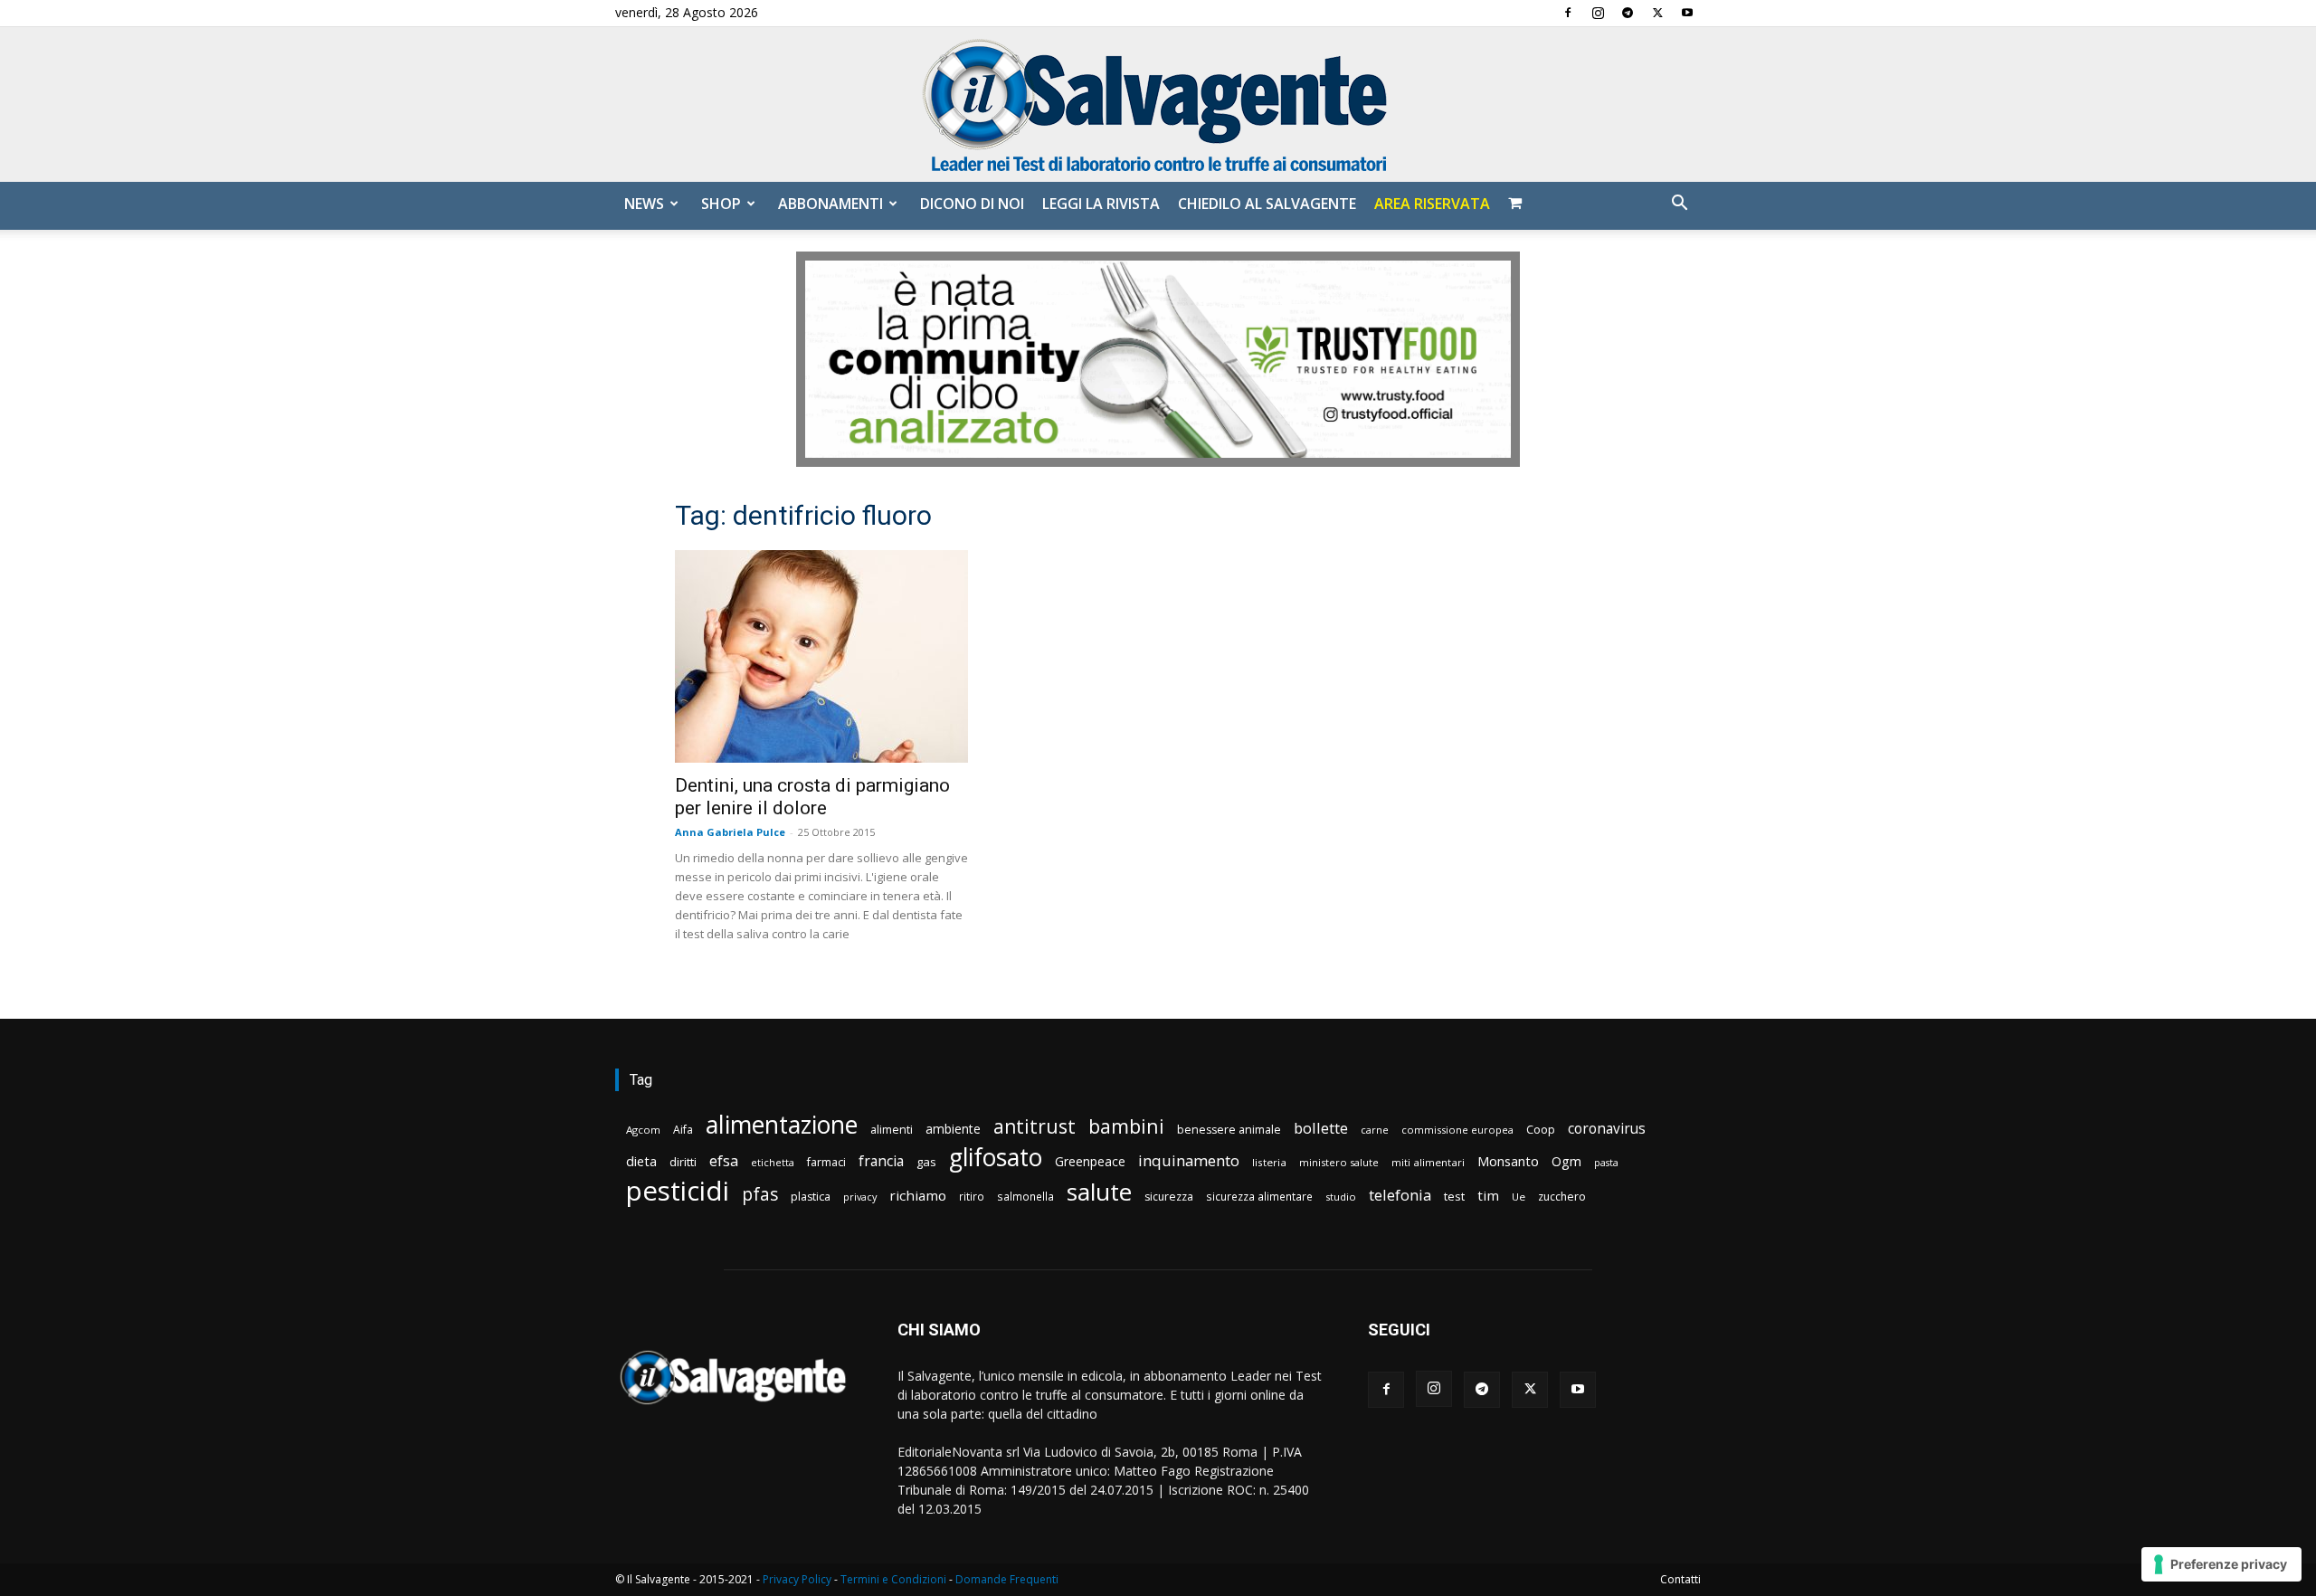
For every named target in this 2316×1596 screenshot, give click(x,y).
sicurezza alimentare (1259, 1196)
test (1454, 1196)
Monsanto (1508, 1161)
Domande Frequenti (1007, 1579)
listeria (1269, 1162)
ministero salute (1339, 1162)
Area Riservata (1432, 204)
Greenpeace (1090, 1161)
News (644, 204)
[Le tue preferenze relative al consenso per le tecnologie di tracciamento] (2221, 1564)
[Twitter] (1657, 13)
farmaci (826, 1162)
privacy (860, 1197)
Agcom (643, 1130)
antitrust (1035, 1126)
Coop (1541, 1129)
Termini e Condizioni (893, 1579)
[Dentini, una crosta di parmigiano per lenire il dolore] (821, 656)
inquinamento (1189, 1160)
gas (926, 1162)
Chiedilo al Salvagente (1267, 204)
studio (1341, 1197)
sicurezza (1169, 1197)
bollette (1321, 1128)
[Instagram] (1598, 13)
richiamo (918, 1195)
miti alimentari (1428, 1162)
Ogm (1566, 1161)
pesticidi (678, 1191)
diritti (683, 1162)
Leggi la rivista (1101, 204)
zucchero (1562, 1197)
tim (1488, 1195)
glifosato (996, 1158)
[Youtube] (1687, 13)
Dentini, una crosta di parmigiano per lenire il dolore (812, 797)
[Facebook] (1568, 13)
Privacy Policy (797, 1579)
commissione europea (1457, 1130)
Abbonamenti (831, 204)
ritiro (972, 1196)
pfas (760, 1195)
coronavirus (1607, 1129)
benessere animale (1229, 1130)
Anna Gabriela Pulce (730, 832)
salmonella (1025, 1196)
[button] (1679, 205)
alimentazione (782, 1124)
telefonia (1400, 1195)
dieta (641, 1161)
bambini (1126, 1126)
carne (1375, 1130)
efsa (724, 1161)
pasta (1606, 1163)
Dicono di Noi (972, 204)
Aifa (683, 1130)
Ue (1519, 1197)
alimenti (892, 1130)
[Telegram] (1628, 13)
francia (881, 1161)
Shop (721, 204)
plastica (811, 1197)
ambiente (953, 1129)
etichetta (773, 1162)
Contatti (1680, 1579)
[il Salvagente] (1158, 104)
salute (1099, 1192)
